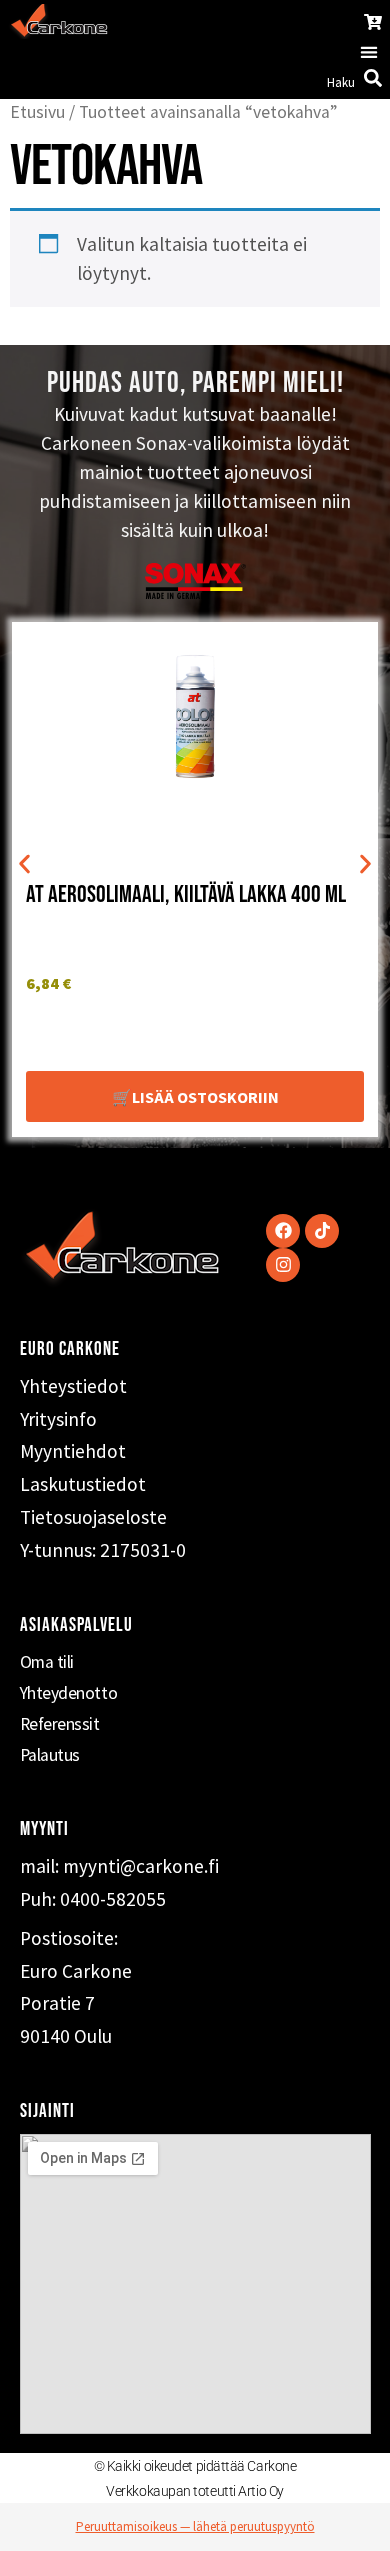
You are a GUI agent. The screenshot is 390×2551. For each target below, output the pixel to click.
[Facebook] (283, 1231)
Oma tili (47, 1662)
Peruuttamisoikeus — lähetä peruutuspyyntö (195, 2526)
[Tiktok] (322, 1231)
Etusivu (37, 112)
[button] (368, 52)
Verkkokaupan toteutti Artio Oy (195, 2491)
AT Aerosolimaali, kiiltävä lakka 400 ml (186, 894)
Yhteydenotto (69, 1693)
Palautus (50, 1755)
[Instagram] (283, 1265)
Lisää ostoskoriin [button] (205, 1097)
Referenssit (60, 1724)
